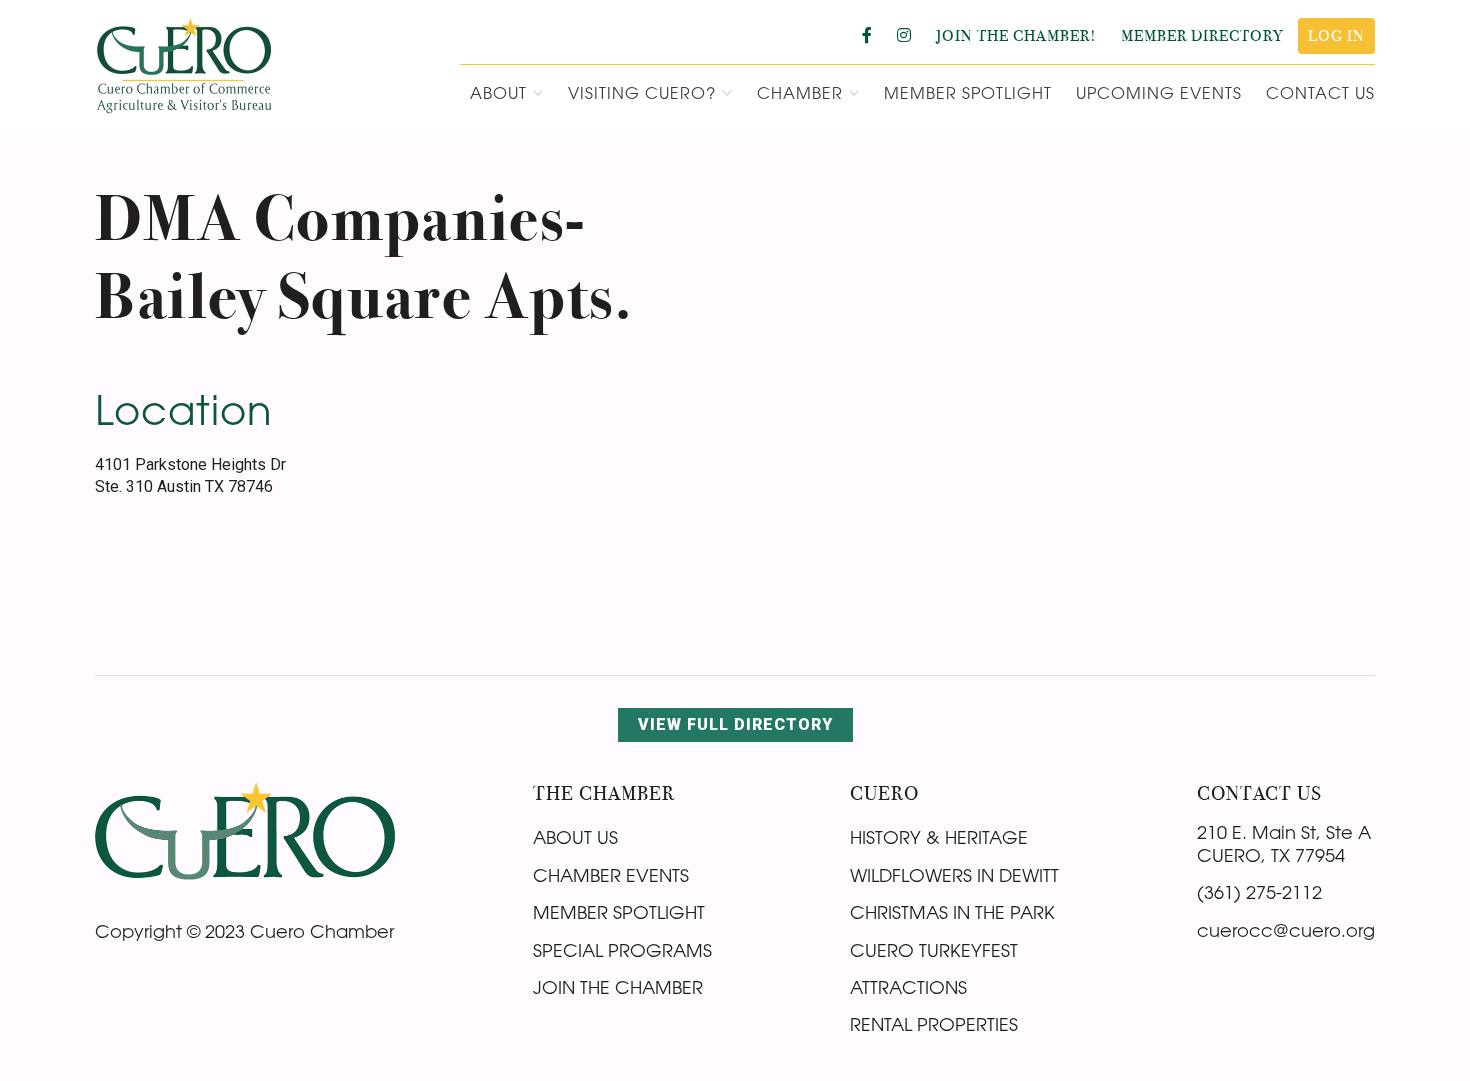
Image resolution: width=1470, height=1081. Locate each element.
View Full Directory (735, 724)
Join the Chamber (618, 987)
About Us (575, 837)
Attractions (908, 987)
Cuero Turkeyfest (934, 950)
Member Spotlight (619, 912)
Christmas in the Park (952, 912)
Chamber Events (611, 875)
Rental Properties (934, 1024)
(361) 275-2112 (1259, 892)
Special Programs (622, 950)
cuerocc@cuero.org (1286, 930)
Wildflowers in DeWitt (954, 875)
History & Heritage (939, 837)
